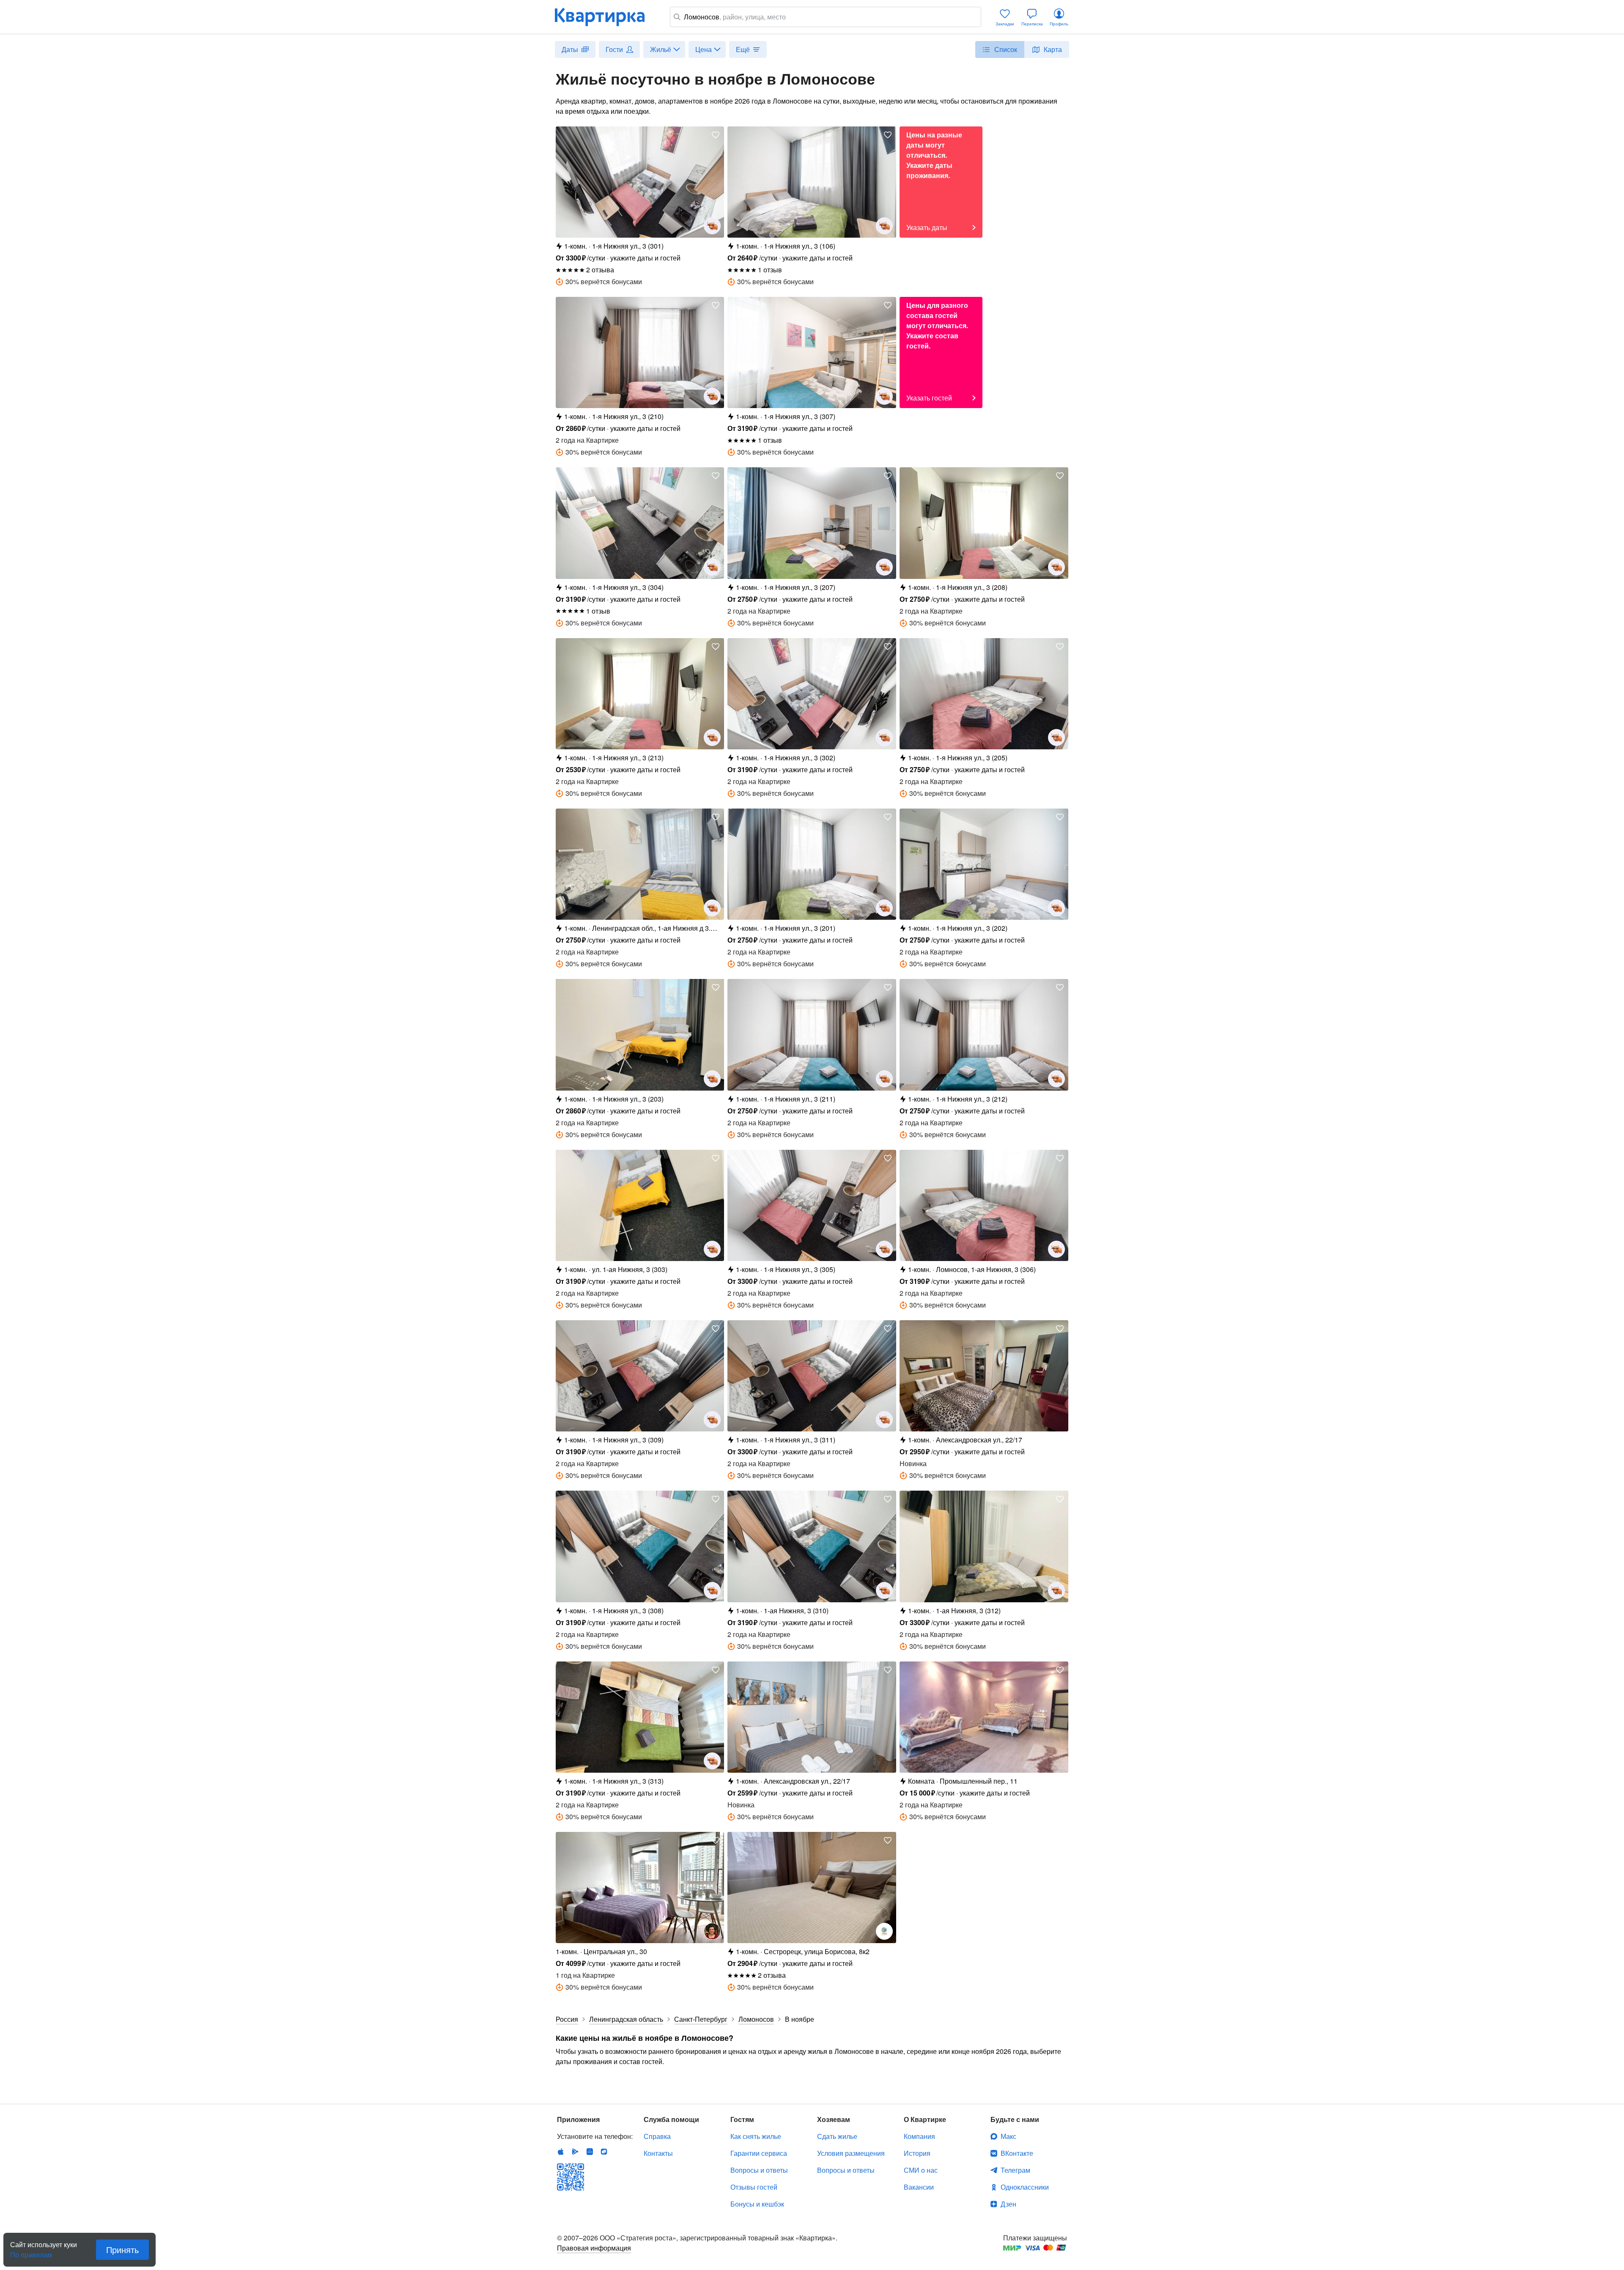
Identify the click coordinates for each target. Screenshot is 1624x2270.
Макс (1008, 2136)
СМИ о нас (921, 2170)
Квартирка (606, 17)
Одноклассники (1025, 2187)
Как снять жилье (756, 2136)
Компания (919, 2136)
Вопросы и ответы (759, 2170)
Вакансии (919, 2187)
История (917, 2153)
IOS (561, 2152)
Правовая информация (594, 2248)
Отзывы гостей (754, 2187)
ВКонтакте (1017, 2153)
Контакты (658, 2153)
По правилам (31, 2251)
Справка (657, 2136)
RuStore (604, 2152)
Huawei (590, 2152)
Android (575, 2152)
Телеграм (1015, 2170)
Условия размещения (851, 2153)
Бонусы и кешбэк (757, 2204)
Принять (122, 2249)
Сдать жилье (837, 2136)
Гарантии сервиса (759, 2153)
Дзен (1008, 2204)
